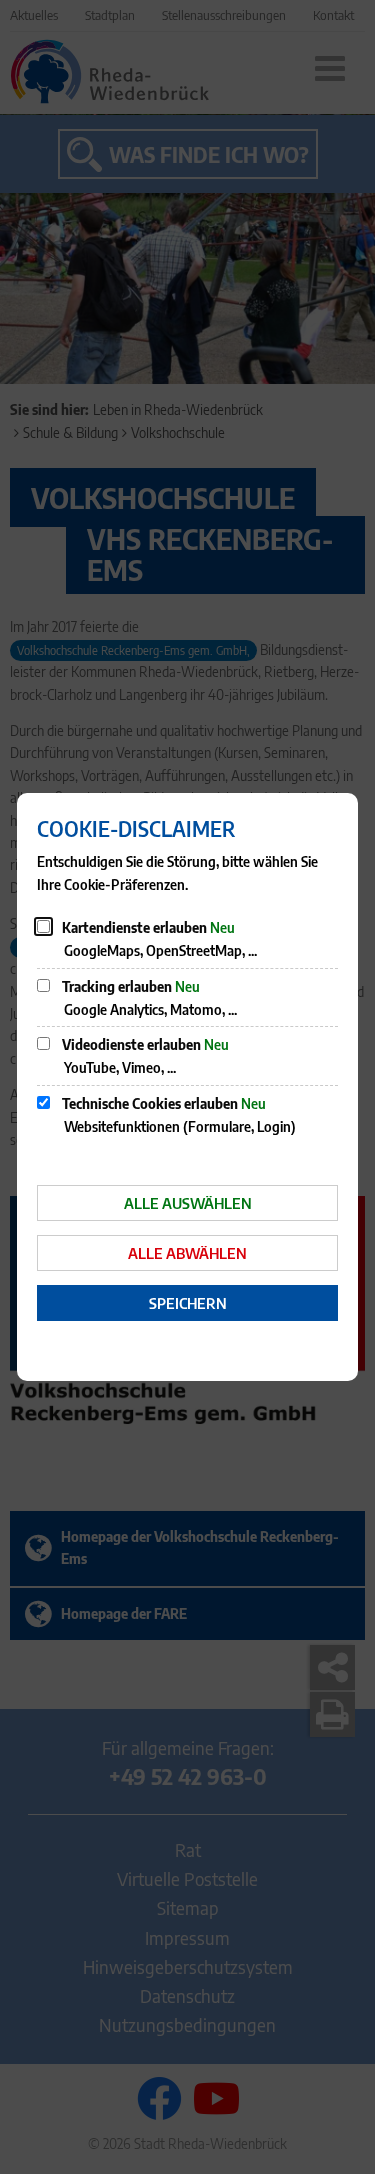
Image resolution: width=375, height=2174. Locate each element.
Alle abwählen (187, 1253)
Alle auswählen (188, 1203)
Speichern (188, 1303)
